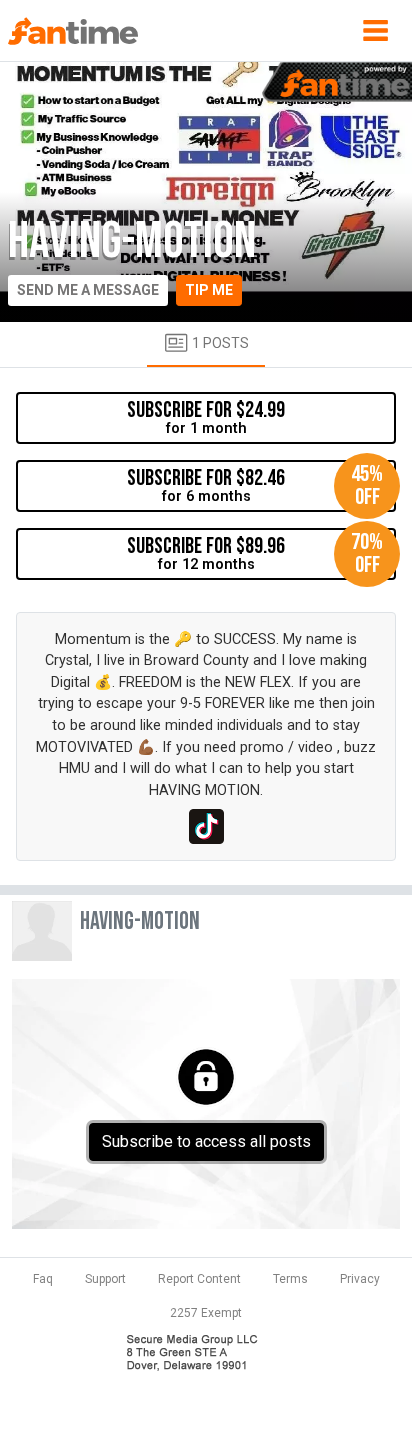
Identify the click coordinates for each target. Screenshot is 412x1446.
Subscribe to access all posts (206, 1141)
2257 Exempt (206, 1313)
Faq (43, 1279)
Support (105, 1279)
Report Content (199, 1279)
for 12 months (255, 553)
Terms (290, 1279)
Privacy (360, 1279)
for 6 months (255, 485)
